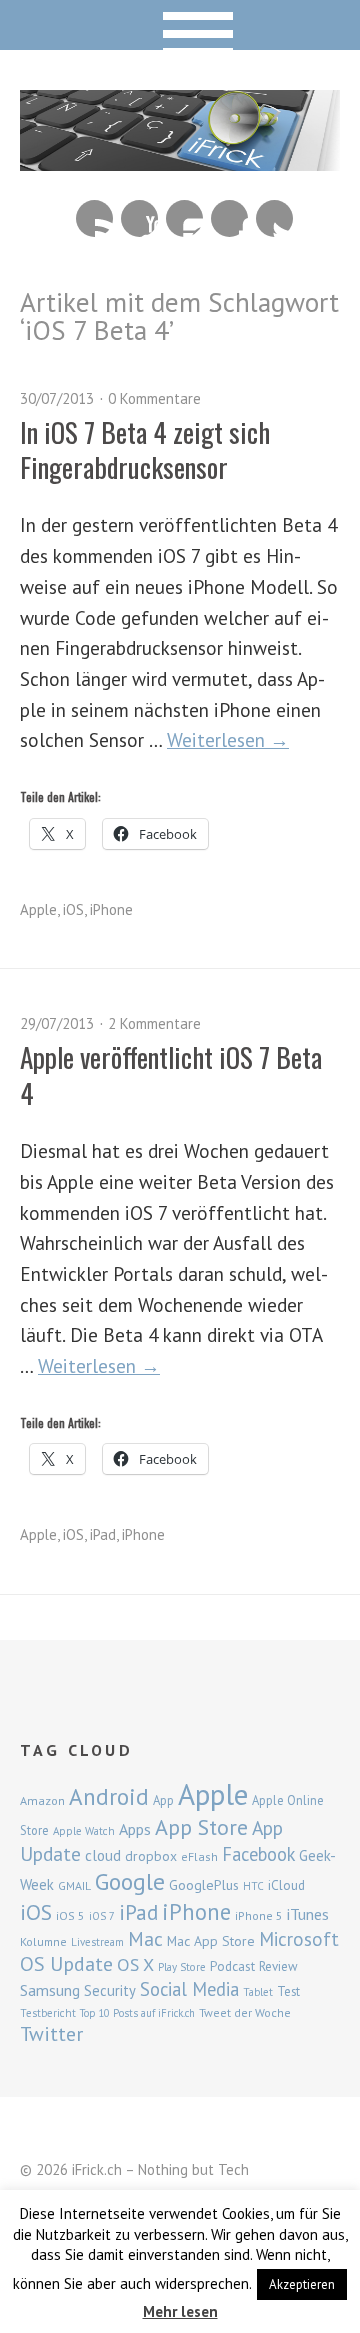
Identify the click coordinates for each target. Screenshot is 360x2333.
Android (109, 1796)
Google (130, 1881)
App (163, 1800)
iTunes (308, 1914)
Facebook (229, 218)
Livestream (97, 1942)
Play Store (182, 1967)
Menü (180, 25)
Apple (38, 909)
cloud (103, 1855)
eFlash (199, 1856)
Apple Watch (84, 1831)
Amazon (42, 1800)
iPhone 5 (259, 1915)
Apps (135, 1829)
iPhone (111, 909)
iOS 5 (70, 1915)
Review (278, 1966)
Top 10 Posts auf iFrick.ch (137, 2013)
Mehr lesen (180, 2311)
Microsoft (299, 1939)
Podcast (232, 1966)
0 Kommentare (154, 398)
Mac (145, 1938)
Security (110, 1990)
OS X (135, 1964)
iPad (103, 1534)
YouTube (139, 218)
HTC (253, 1886)
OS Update (66, 1964)
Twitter (274, 218)
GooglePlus (204, 1885)
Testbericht (48, 2013)
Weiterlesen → (228, 739)
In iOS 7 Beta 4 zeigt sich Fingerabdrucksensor (145, 449)
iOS (73, 909)
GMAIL (74, 1885)
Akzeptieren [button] (302, 2284)
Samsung (50, 1990)
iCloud (286, 1885)
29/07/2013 (57, 1023)
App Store (201, 1827)
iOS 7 (102, 1916)
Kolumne (43, 1941)
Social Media (189, 1989)
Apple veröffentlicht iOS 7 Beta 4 (171, 1074)
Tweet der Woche (245, 2012)
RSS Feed (94, 218)
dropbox (151, 1856)
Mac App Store (211, 1941)
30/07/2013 (57, 398)
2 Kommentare (154, 1023)
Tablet (258, 1992)
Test (288, 1991)
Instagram (184, 218)
